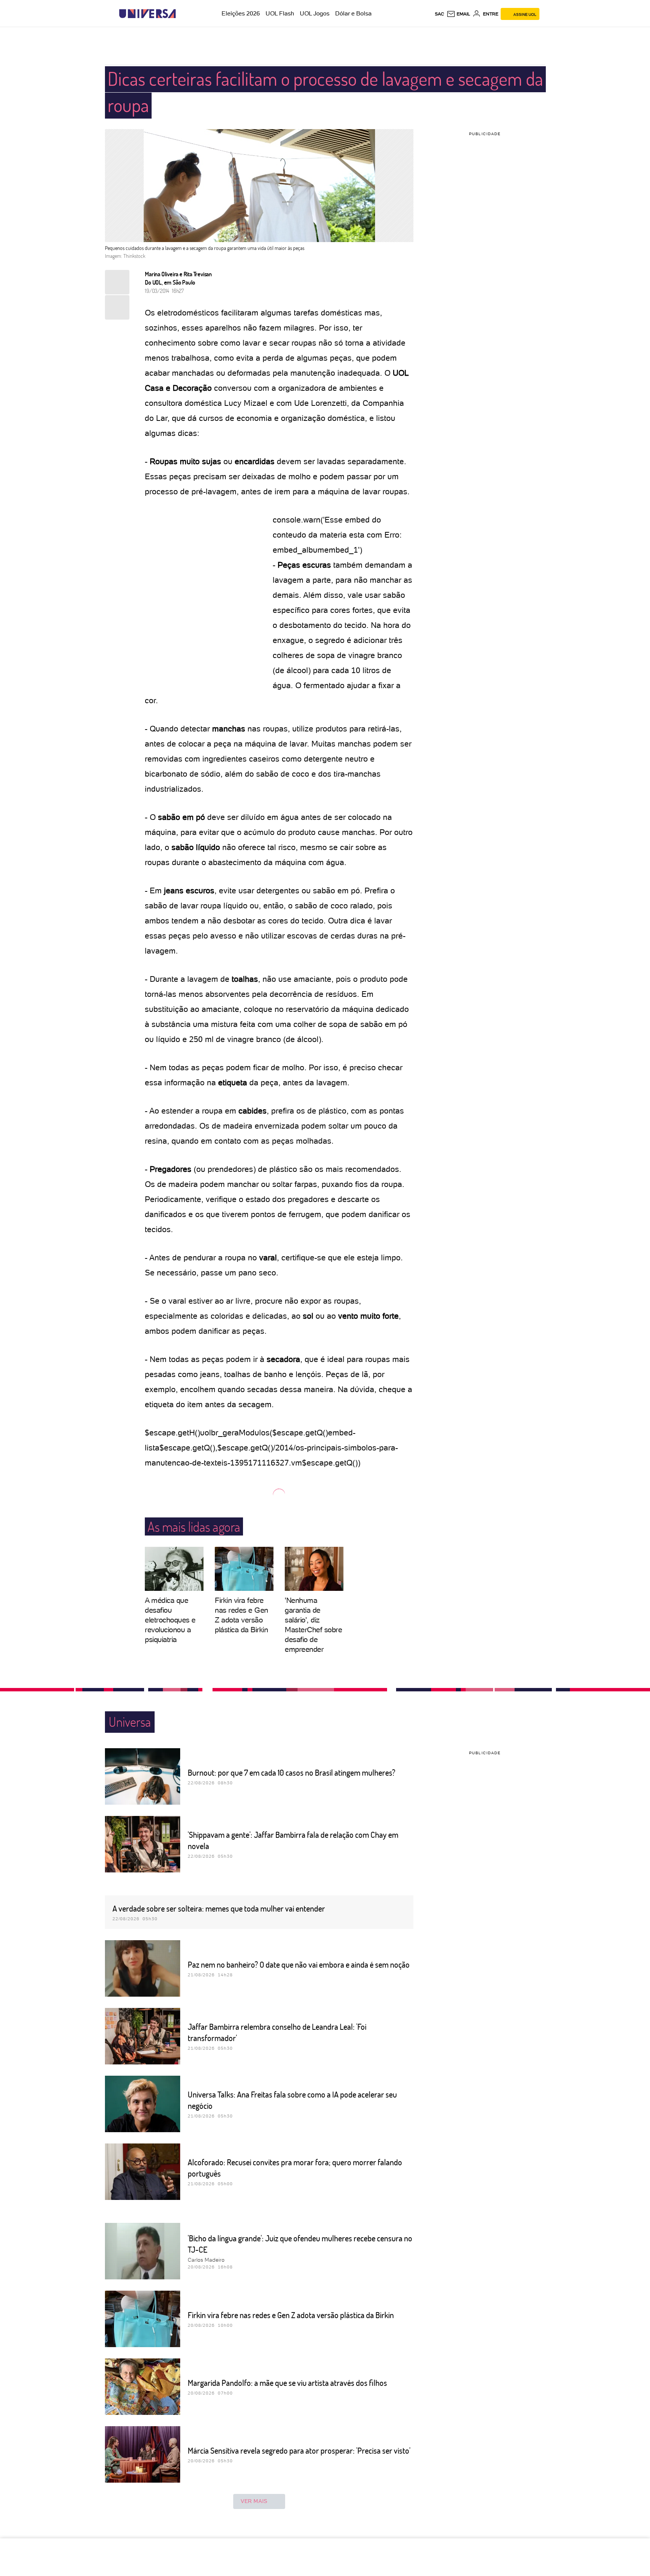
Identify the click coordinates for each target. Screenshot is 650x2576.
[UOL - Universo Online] (182, 14)
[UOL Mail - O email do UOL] (458, 14)
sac (440, 14)
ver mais (254, 2501)
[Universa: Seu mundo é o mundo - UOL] (147, 14)
